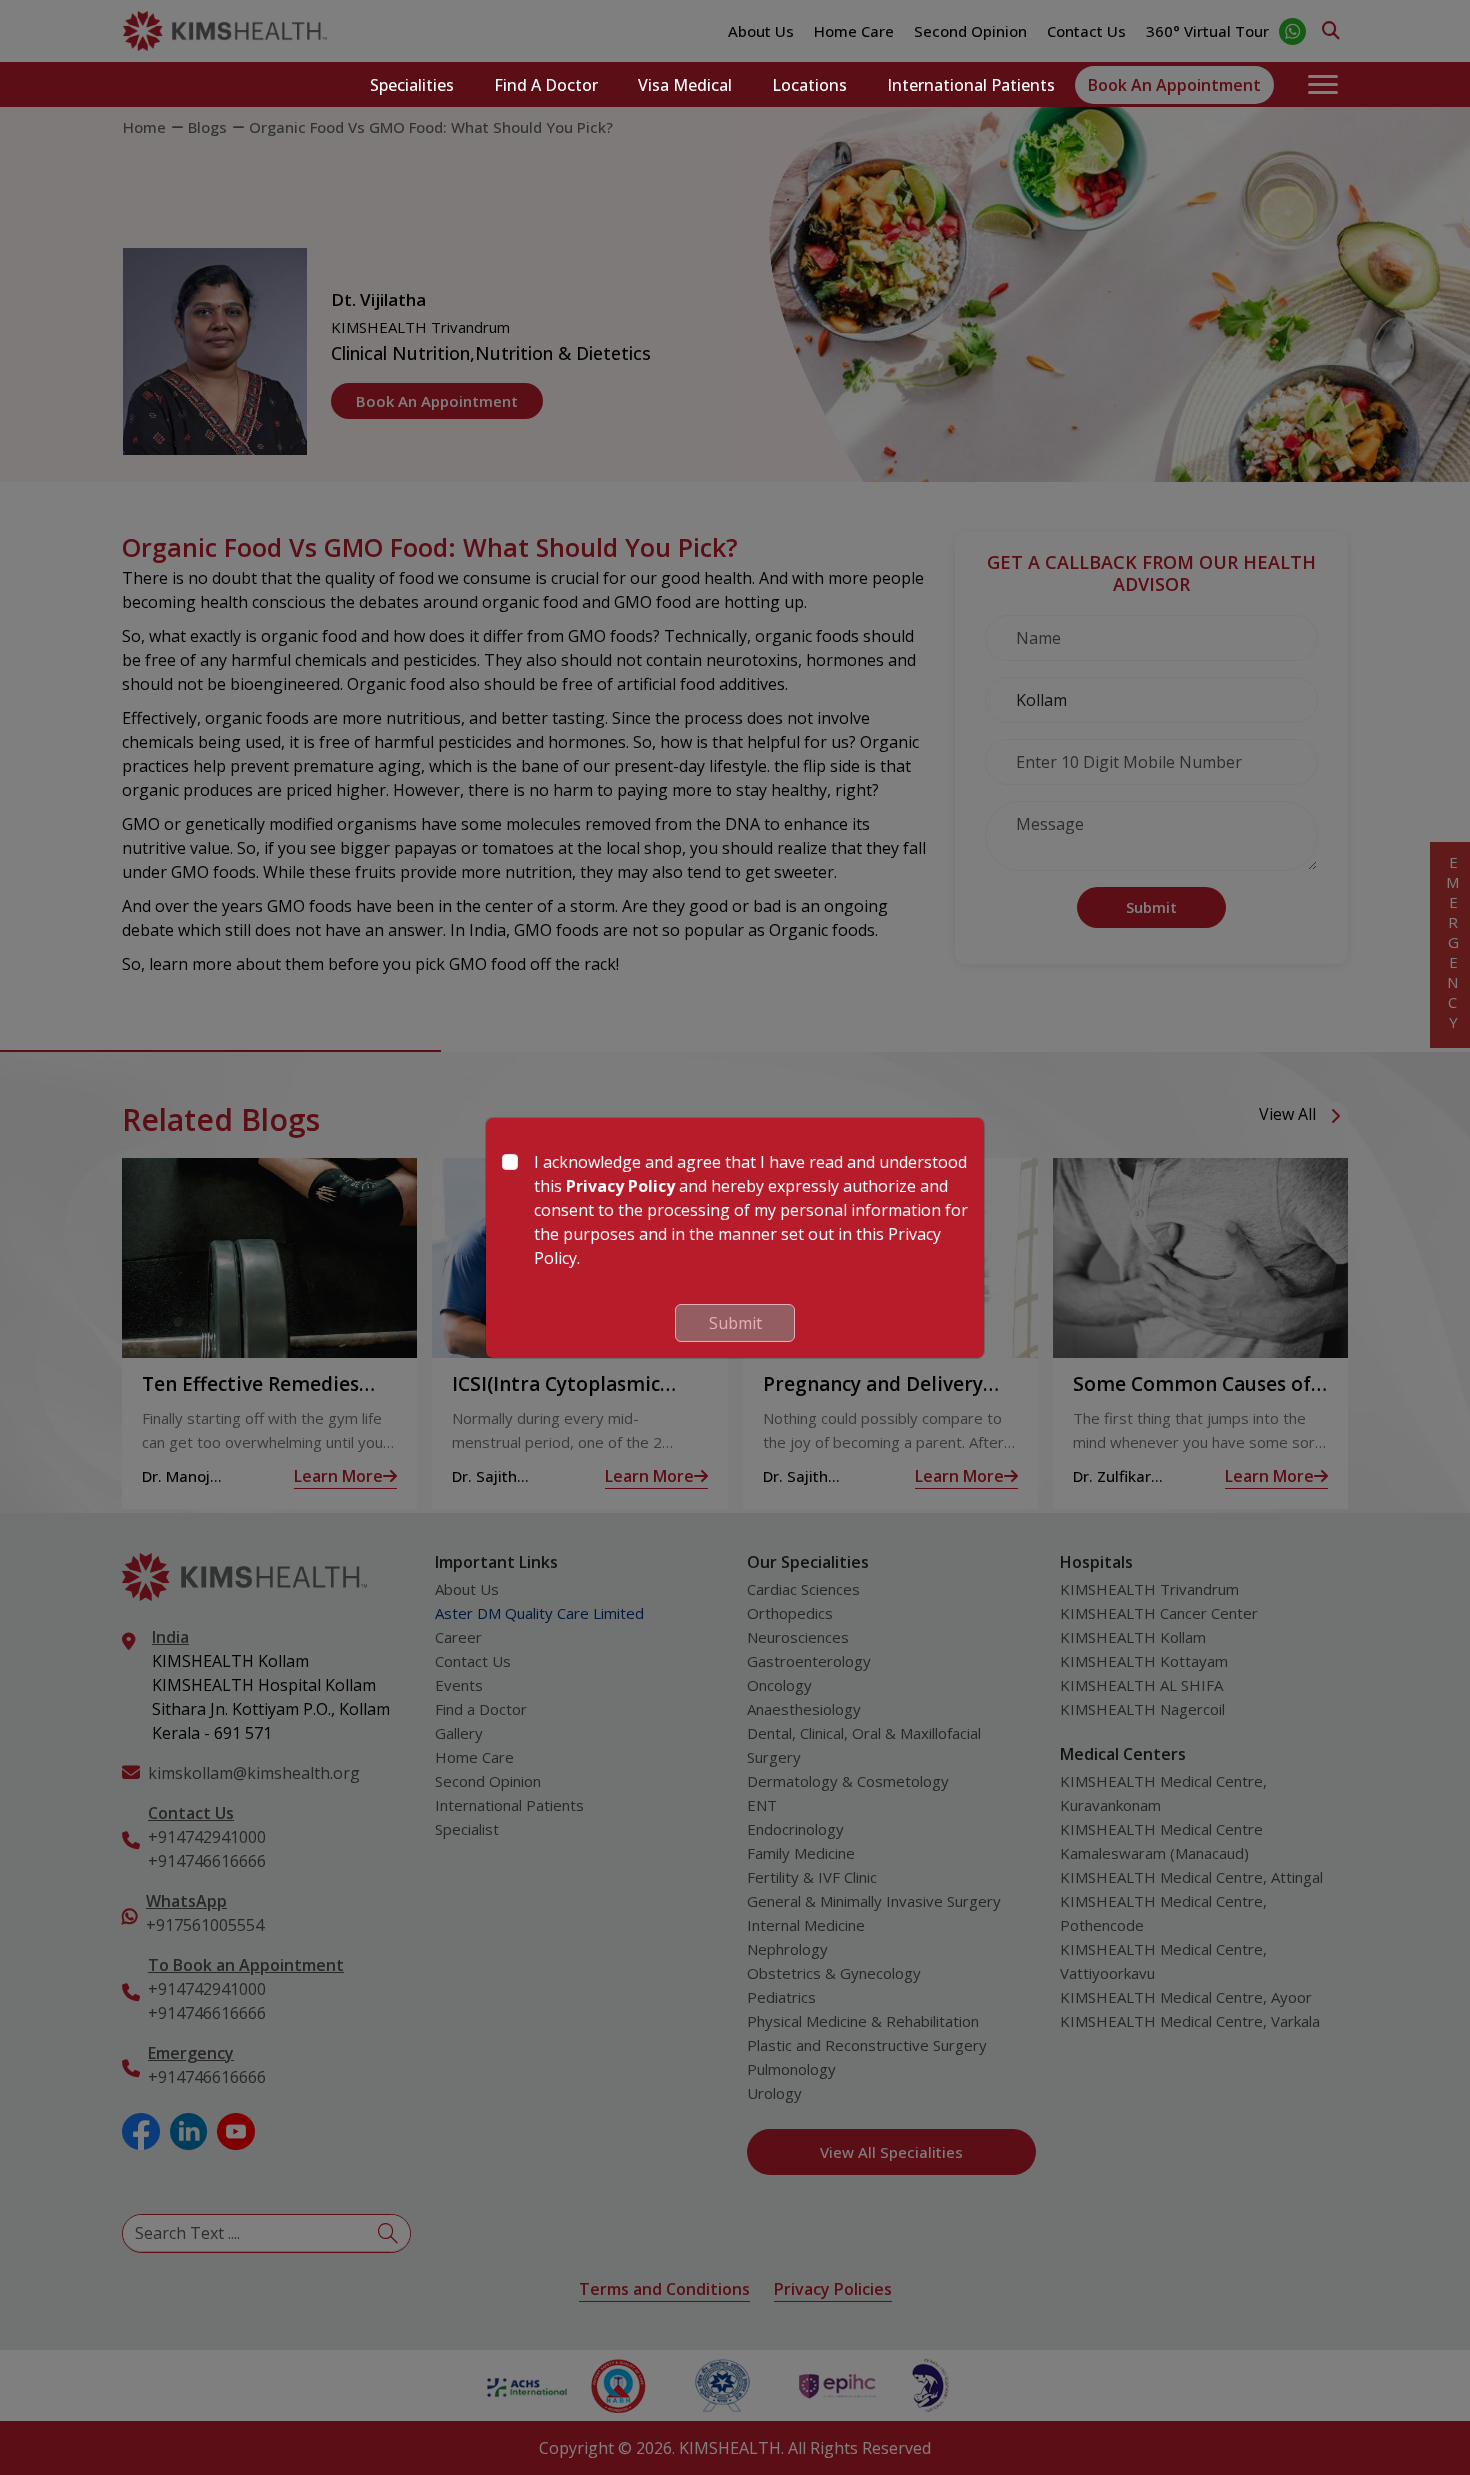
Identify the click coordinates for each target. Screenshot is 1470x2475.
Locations (809, 85)
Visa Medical (685, 85)
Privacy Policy (620, 1186)
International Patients (971, 85)
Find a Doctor (546, 85)
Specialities (412, 85)
